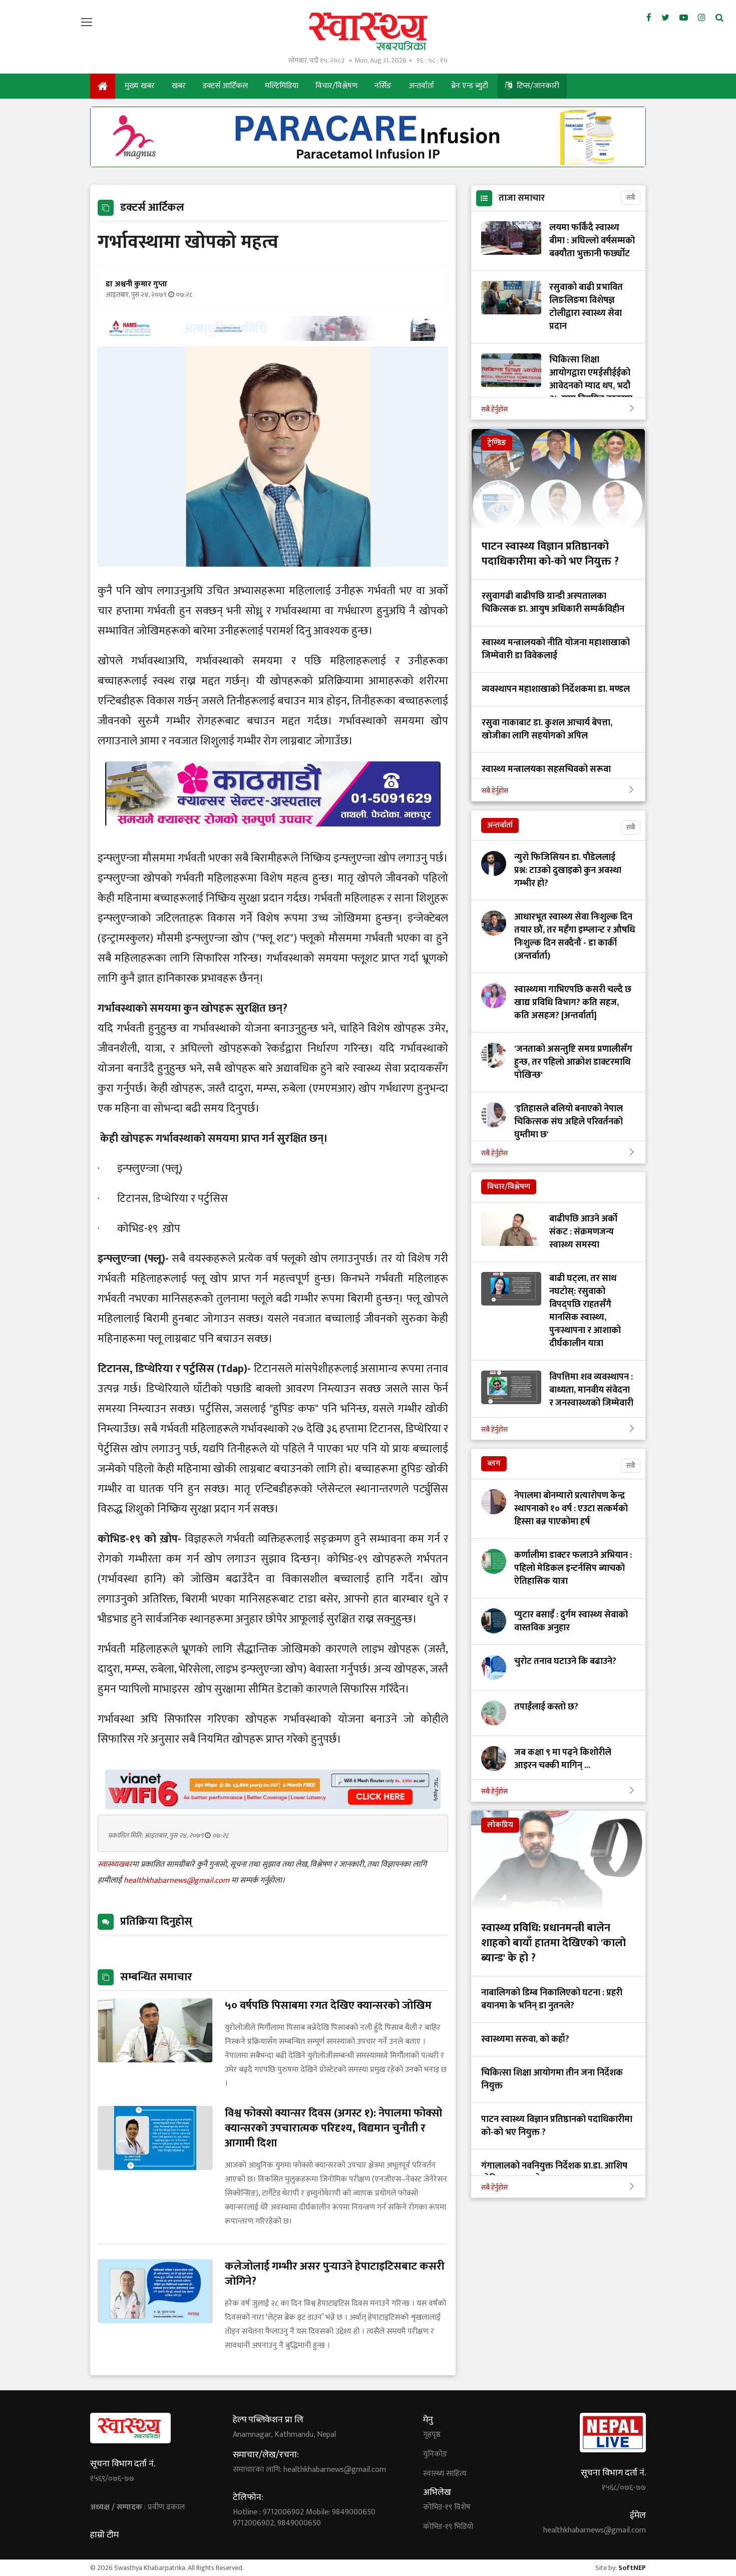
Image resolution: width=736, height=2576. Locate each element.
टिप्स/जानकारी (537, 86)
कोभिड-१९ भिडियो (448, 2527)
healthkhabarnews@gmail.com (177, 1880)
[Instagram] (702, 18)
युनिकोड (435, 2454)
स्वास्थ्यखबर (115, 1864)
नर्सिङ (383, 86)
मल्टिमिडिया (282, 86)
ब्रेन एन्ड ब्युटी (470, 86)
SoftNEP (632, 2568)
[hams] (273, 338)
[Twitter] (665, 18)
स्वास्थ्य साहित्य (445, 2474)
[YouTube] (684, 18)
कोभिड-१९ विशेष (447, 2507)
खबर (179, 86)
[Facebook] (649, 18)
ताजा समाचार (522, 198)
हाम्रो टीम (104, 2535)
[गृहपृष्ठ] (103, 86)
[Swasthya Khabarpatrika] (368, 31)
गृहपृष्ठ (432, 2435)
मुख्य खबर (140, 86)
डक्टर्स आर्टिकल (225, 86)
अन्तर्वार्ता (421, 86)
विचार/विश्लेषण (336, 86)
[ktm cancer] (273, 838)
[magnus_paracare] (368, 164)
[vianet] (273, 1806)
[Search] (719, 18)
